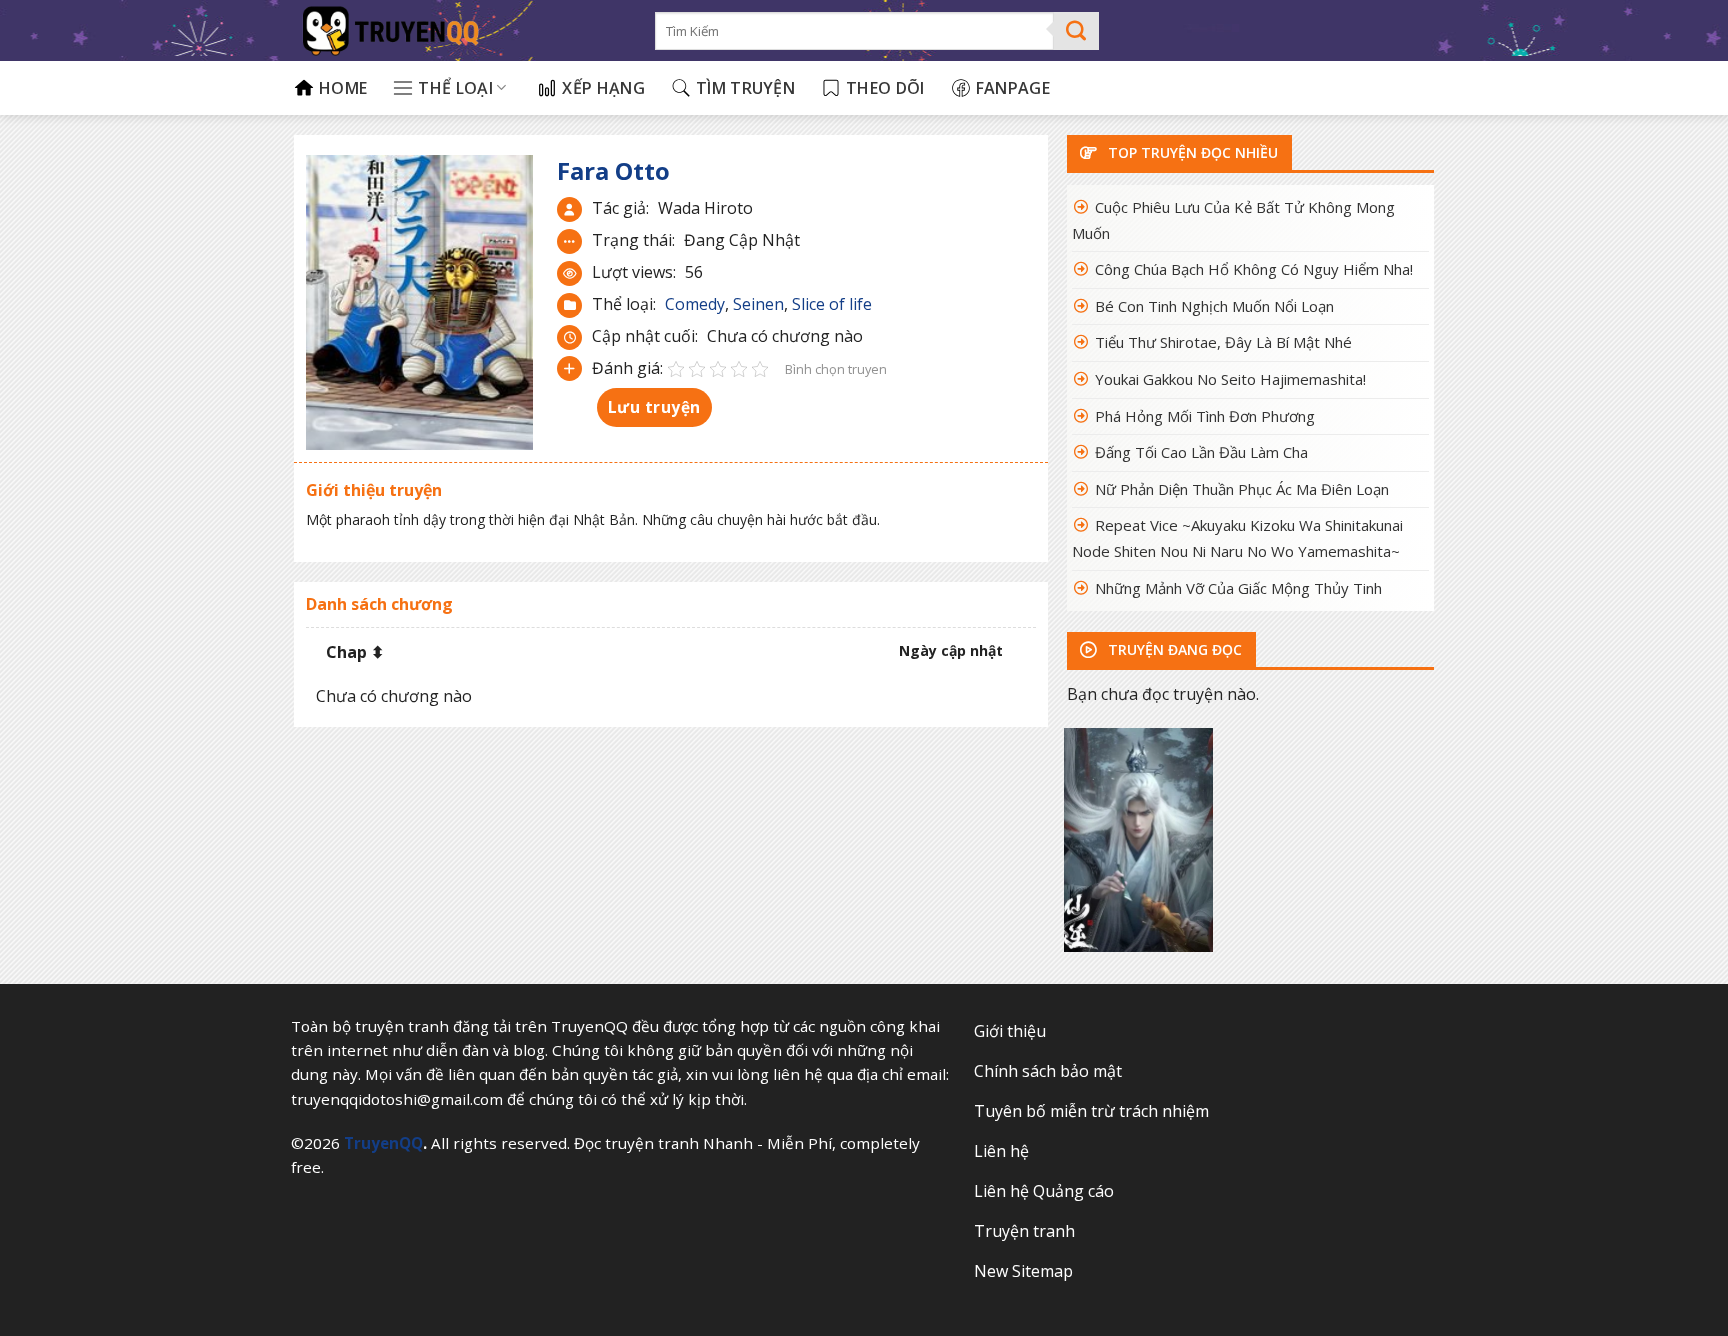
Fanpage (1013, 88)
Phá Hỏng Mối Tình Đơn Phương (1205, 416)
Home (343, 88)
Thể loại (455, 88)
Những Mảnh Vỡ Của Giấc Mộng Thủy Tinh (1238, 588)
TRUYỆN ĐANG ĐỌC (1173, 649)
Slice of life (832, 304)
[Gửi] (1076, 31)
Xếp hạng (603, 88)
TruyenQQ (383, 1143)
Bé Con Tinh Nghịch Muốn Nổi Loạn (1214, 306)
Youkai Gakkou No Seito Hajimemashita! (1230, 379)
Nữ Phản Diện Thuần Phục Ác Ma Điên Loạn (1242, 489)
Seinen (758, 304)
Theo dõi (885, 88)
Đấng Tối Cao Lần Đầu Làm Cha (1201, 452)
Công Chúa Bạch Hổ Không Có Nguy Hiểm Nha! (1254, 269)
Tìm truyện (745, 88)
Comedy (695, 304)
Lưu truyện (654, 407)
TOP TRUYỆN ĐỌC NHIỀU (1191, 152)
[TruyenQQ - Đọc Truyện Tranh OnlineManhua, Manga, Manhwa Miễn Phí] (459, 30)
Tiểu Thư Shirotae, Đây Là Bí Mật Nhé (1223, 342)
